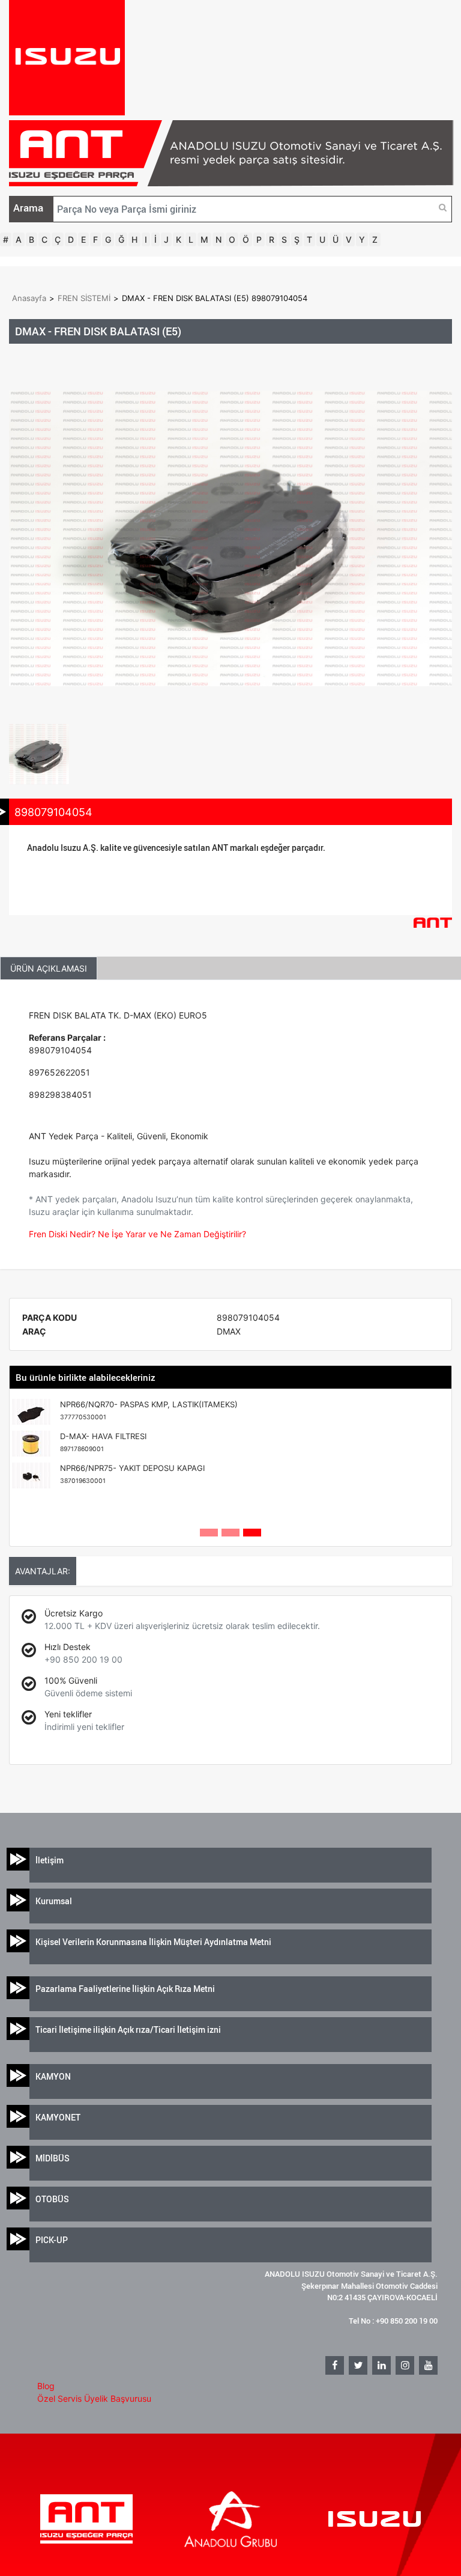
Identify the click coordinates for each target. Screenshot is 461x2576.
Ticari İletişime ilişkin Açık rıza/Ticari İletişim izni (128, 2029)
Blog (46, 2386)
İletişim (50, 1860)
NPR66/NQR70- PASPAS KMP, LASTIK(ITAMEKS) (149, 1410)
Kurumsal (54, 1901)
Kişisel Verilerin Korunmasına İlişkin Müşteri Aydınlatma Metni (153, 1942)
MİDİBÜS (53, 2158)
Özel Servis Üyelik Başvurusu (94, 2398)
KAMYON (53, 2076)
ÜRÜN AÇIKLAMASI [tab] (49, 968)
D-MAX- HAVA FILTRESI (103, 1442)
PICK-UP (52, 2240)
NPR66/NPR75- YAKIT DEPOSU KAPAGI (132, 1474)
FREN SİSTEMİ (84, 298)
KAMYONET (58, 2117)
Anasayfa (29, 298)
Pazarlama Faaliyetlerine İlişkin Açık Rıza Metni (125, 1989)
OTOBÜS (52, 2199)
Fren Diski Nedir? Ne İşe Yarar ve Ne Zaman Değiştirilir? (137, 1234)
